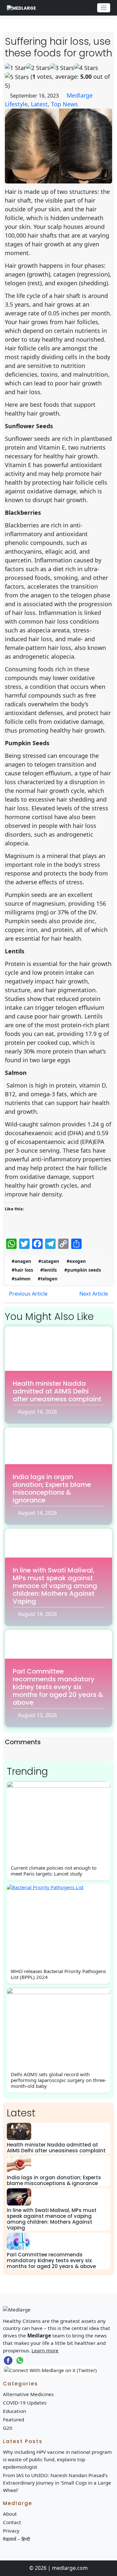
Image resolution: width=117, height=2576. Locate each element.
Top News (65, 104)
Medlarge (80, 95)
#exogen (76, 1261)
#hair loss (22, 1270)
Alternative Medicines (28, 2394)
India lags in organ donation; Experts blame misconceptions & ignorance (52, 1488)
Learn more (45, 2350)
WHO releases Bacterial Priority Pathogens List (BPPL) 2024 (58, 1974)
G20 (8, 2428)
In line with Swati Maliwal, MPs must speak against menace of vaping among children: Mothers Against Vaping (55, 1586)
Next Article (94, 1294)
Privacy (11, 2531)
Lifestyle (16, 104)
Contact (12, 2522)
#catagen (49, 1261)
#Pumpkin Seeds (83, 1270)
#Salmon (21, 1279)
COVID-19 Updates (25, 2403)
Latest (39, 104)
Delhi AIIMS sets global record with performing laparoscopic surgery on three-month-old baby (58, 2080)
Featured (13, 2419)
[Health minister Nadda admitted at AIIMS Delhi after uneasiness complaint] (19, 2131)
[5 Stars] (17, 77)
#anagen (21, 1261)
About (10, 2514)
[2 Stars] (38, 68)
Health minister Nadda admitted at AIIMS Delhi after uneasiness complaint (57, 1391)
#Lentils (49, 1270)
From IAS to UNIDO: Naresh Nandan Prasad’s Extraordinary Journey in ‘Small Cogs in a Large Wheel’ (57, 2483)
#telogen (48, 1279)
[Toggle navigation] (104, 8)
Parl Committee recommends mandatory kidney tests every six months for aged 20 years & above (58, 1687)
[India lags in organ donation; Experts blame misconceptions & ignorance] (19, 2164)
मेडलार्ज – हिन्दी (16, 2539)
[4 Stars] (86, 68)
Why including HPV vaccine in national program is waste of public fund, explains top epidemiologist (57, 2459)
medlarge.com (70, 2568)
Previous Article (28, 1294)
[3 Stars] (62, 68)
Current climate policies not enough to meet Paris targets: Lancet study (54, 1871)
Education (14, 2411)
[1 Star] (15, 68)
